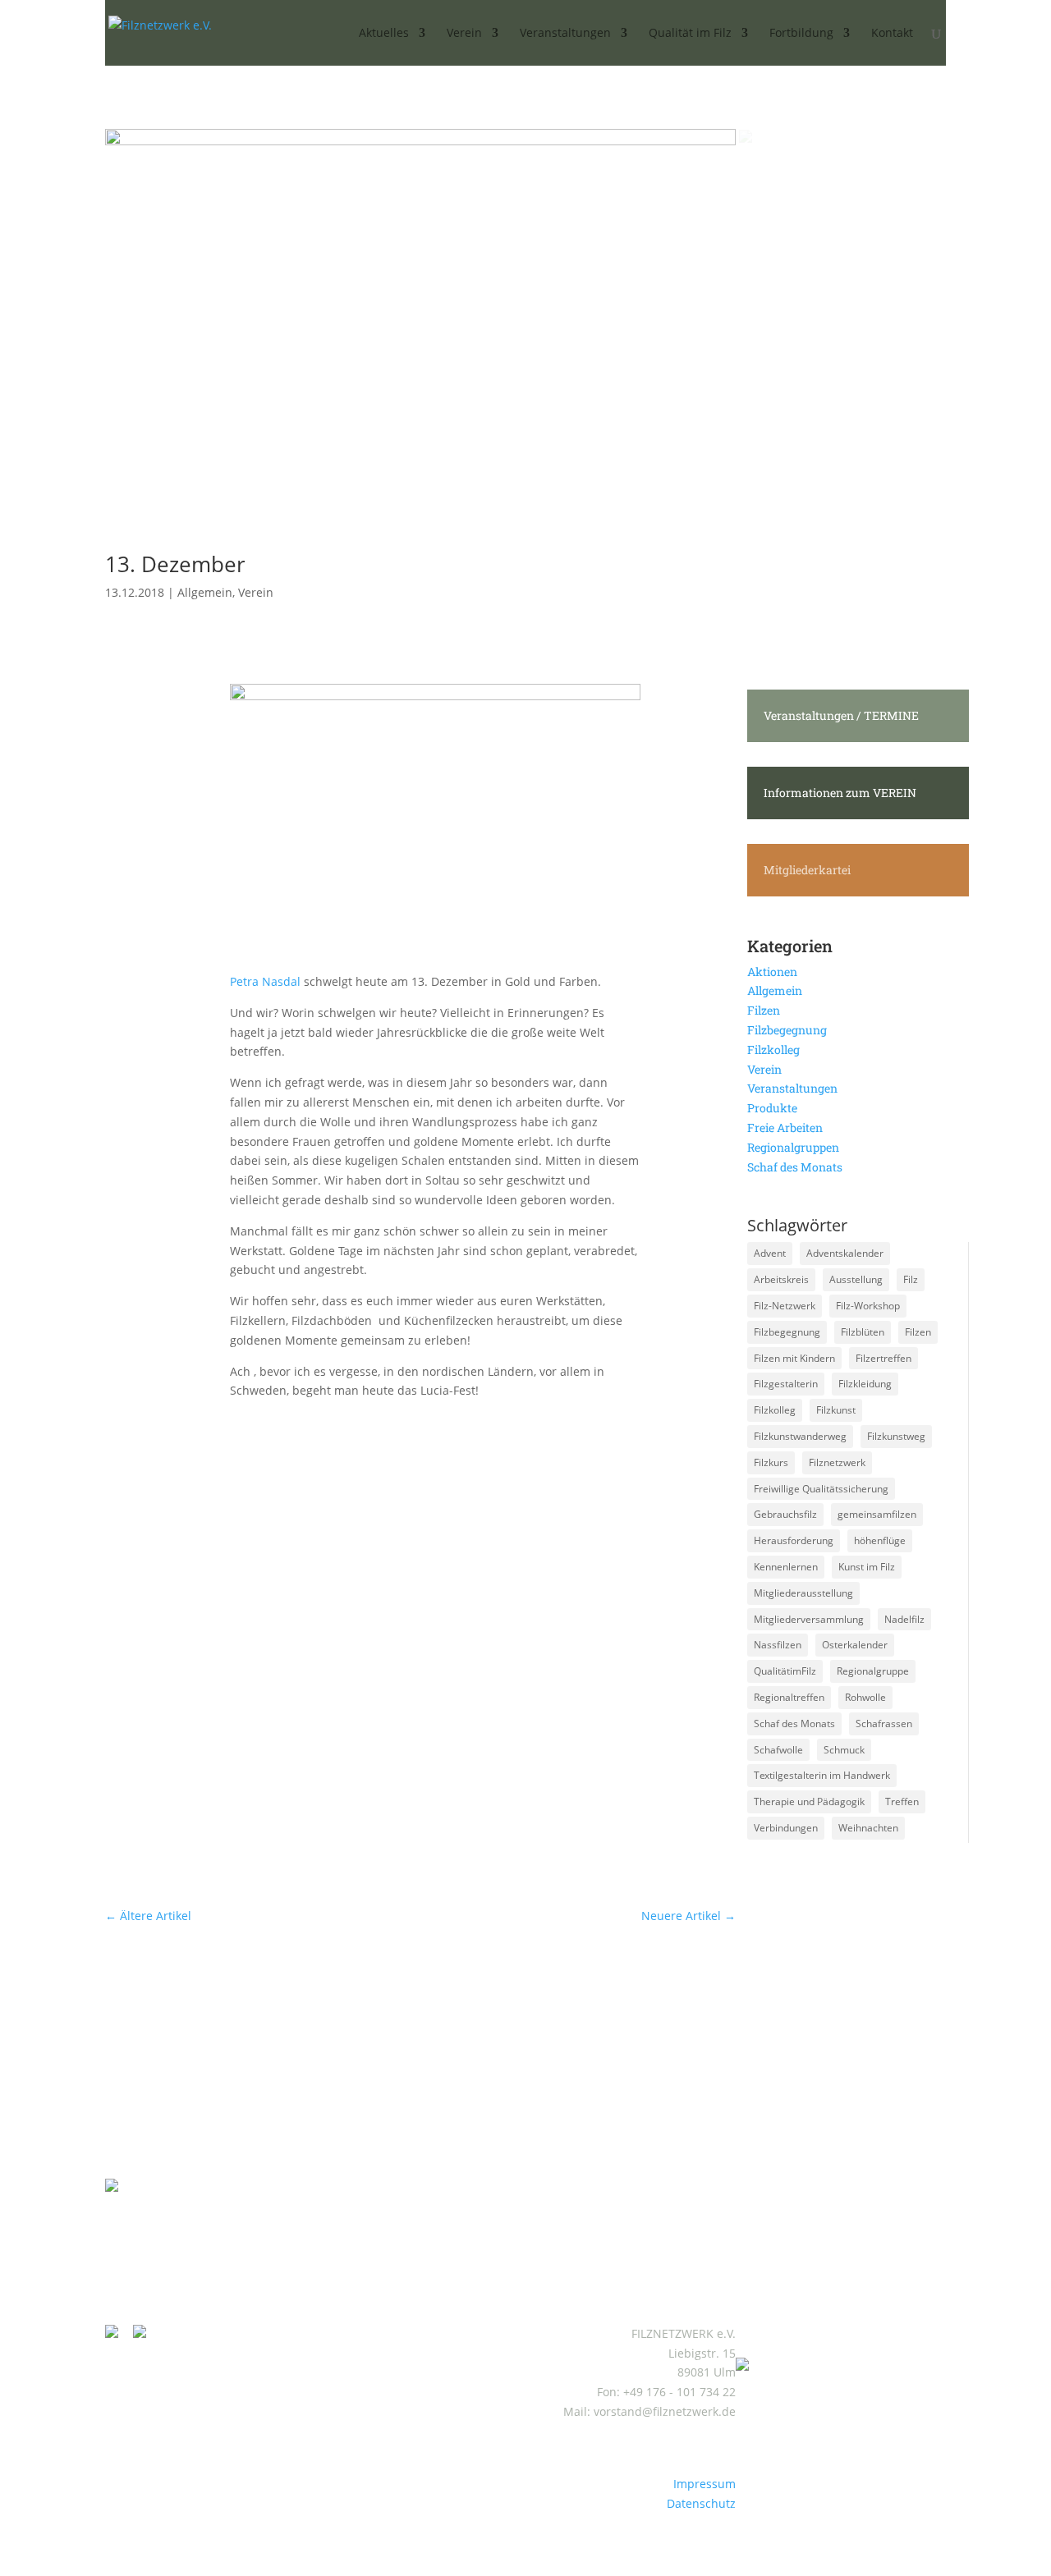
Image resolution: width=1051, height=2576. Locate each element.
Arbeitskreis (781, 1279)
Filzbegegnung (787, 1030)
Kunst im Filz (867, 1567)
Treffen (902, 1801)
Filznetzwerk (837, 1462)
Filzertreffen (883, 1358)
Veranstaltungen (792, 1088)
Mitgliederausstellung (803, 1593)
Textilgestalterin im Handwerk (822, 1775)
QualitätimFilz (785, 1671)
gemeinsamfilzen (877, 1514)
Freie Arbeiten (785, 1128)
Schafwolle (778, 1750)
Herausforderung (794, 1540)
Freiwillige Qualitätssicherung (821, 1489)
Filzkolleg (773, 1050)
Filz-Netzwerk (785, 1306)
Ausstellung (856, 1279)
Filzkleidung (865, 1384)
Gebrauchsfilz (785, 1514)
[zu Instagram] (117, 2333)
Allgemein (205, 592)
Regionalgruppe (873, 1671)
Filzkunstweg (896, 1436)
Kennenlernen (786, 1567)
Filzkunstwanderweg (800, 1436)
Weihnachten (868, 1828)
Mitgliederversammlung (809, 1619)
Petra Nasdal (265, 981)
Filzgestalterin (786, 1384)
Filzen (764, 1010)
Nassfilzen (778, 1645)
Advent (770, 1253)
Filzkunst (836, 1410)
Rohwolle (865, 1697)
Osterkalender (855, 1645)
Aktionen (772, 972)
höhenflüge (880, 1540)
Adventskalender (845, 1253)
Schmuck (844, 1750)
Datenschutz (701, 2503)
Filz (911, 1279)
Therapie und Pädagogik (809, 1801)
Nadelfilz (904, 1619)
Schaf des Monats (795, 1167)
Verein (256, 592)
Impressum (704, 2484)
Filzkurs (771, 1462)
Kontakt (892, 34)
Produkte (772, 1108)
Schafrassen (884, 1723)
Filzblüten (863, 1332)
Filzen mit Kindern (794, 1358)
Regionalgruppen (793, 1147)
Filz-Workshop (868, 1306)
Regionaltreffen (789, 1697)
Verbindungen (786, 1828)
